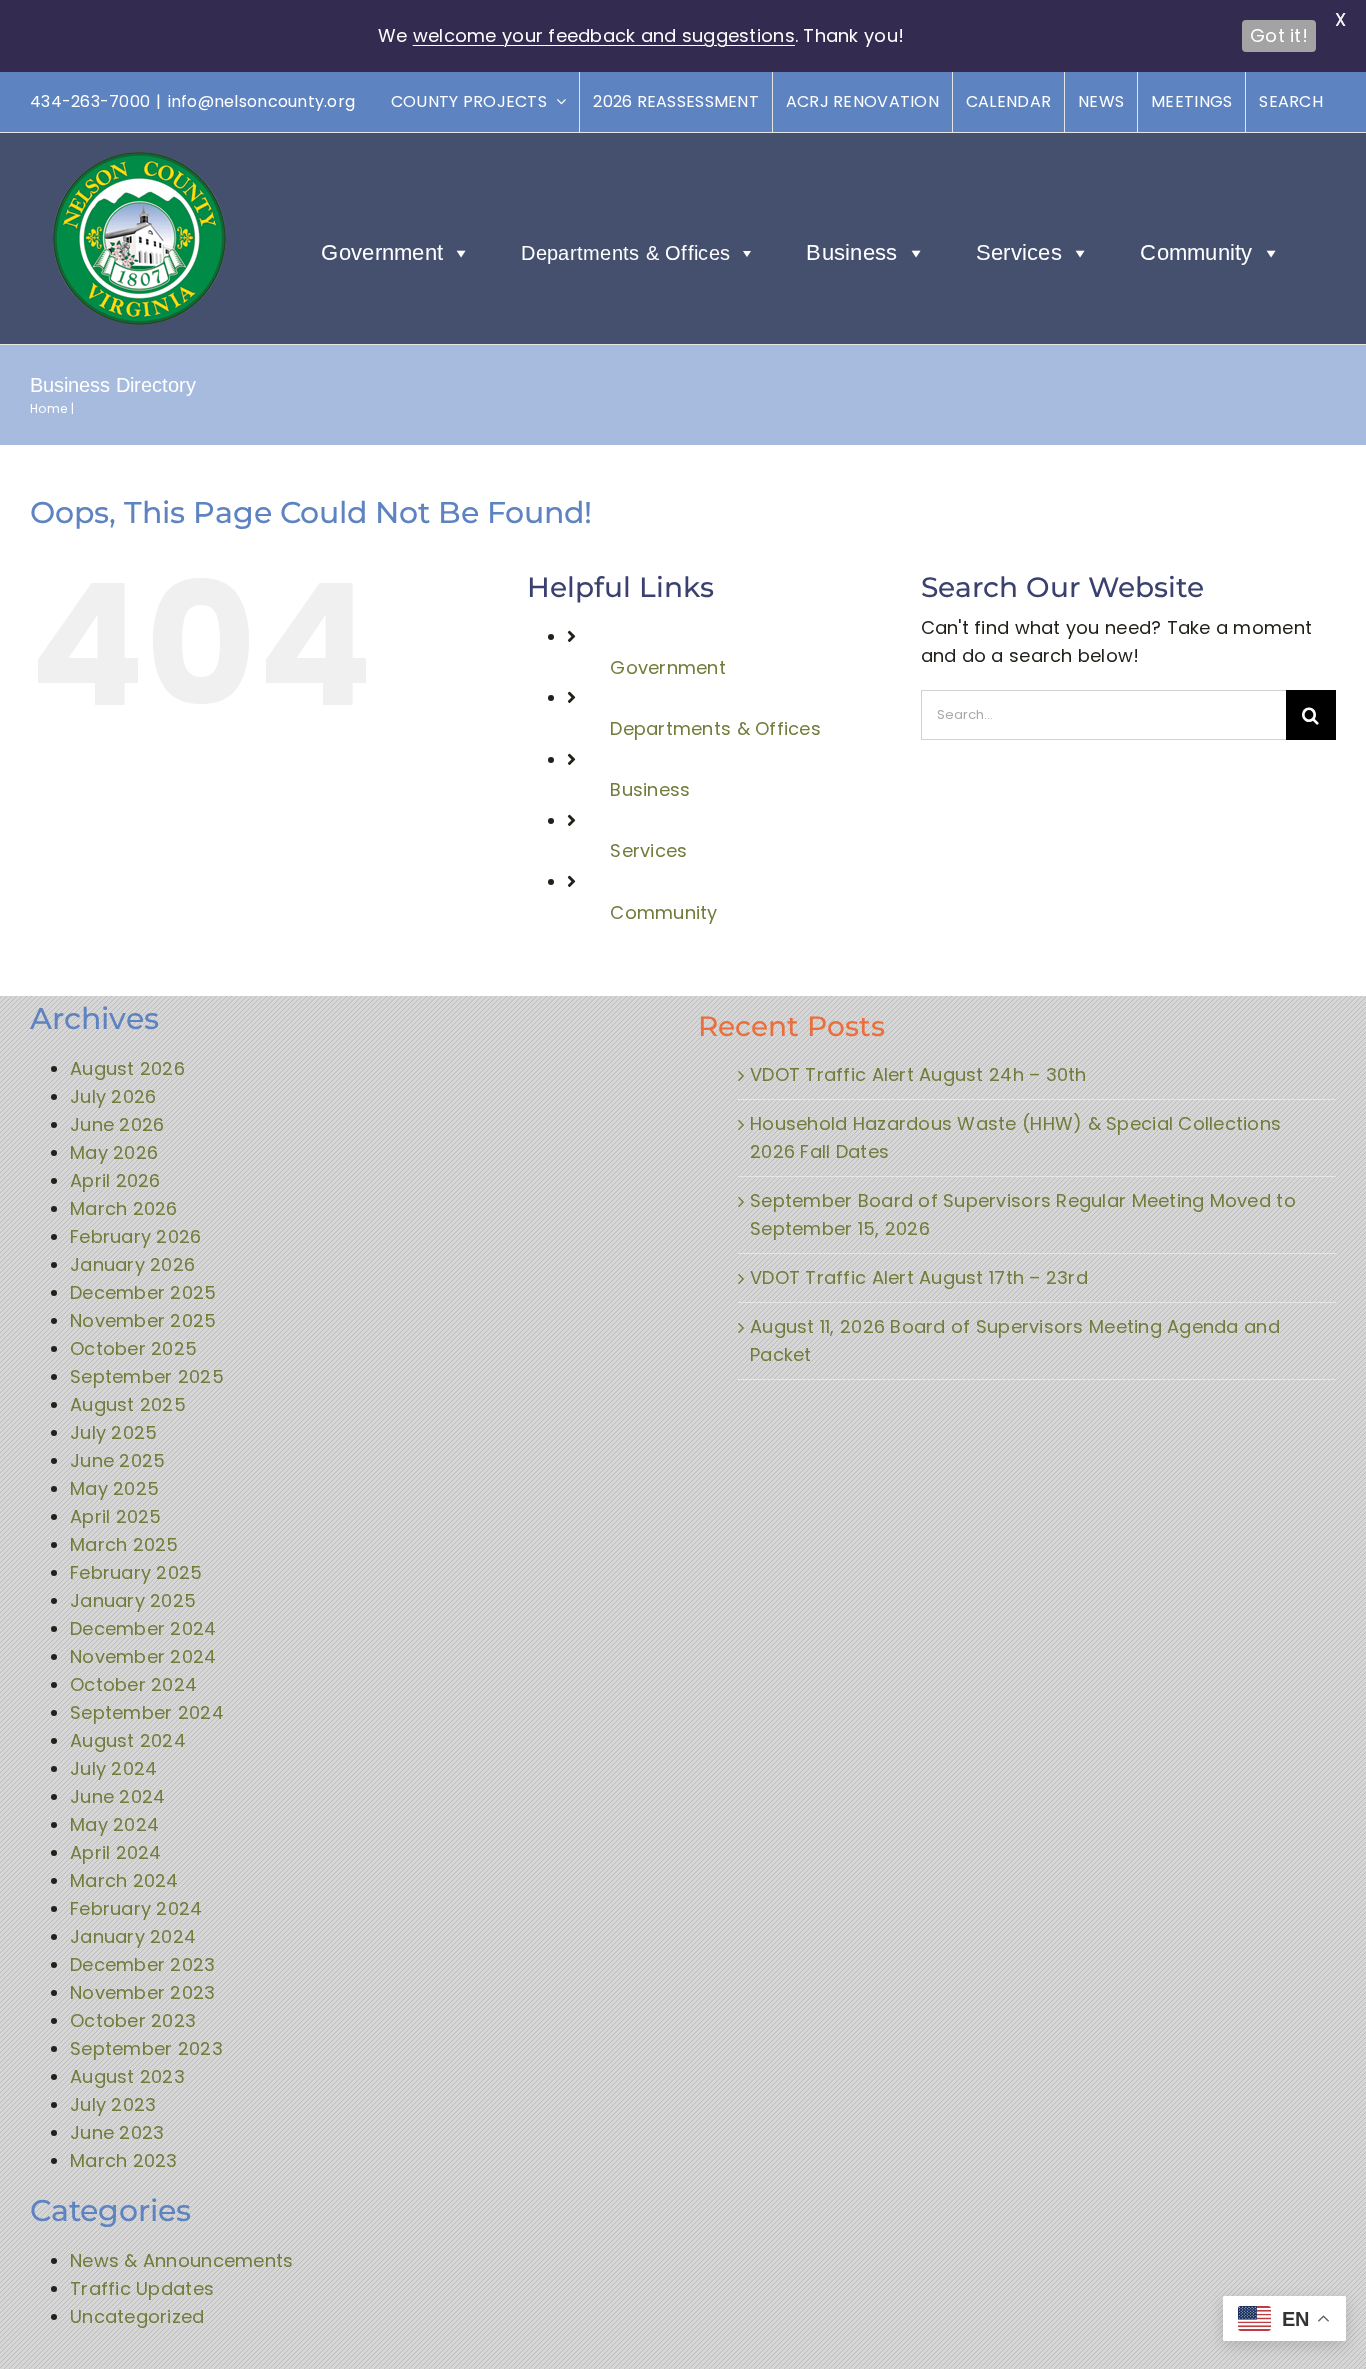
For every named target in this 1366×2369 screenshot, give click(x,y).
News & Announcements (181, 2260)
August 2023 (127, 2076)
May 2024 (114, 1824)
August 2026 (127, 1068)
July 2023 (113, 2104)
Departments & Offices (625, 253)
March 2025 (124, 1544)
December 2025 (143, 1292)
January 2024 (133, 1936)
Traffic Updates (142, 2288)
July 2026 (113, 1096)
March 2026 (124, 1208)
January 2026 (132, 1264)
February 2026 (136, 1236)
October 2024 (133, 1684)
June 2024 (117, 1796)
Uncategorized (137, 2316)
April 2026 (115, 1180)
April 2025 (116, 1516)
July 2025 (113, 1432)
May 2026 (114, 1152)
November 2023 (143, 1992)
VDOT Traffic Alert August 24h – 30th (918, 1074)
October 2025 (133, 1348)
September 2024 (147, 1712)
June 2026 (117, 1124)
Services (1019, 252)
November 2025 (143, 1320)
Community (1196, 252)
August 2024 (128, 1740)
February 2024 (136, 1908)
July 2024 (113, 1768)
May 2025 (114, 1488)
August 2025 (128, 1404)
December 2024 (143, 1628)
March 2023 (124, 2160)
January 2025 (133, 1600)
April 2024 (116, 1852)
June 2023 (117, 2132)
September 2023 (146, 2048)
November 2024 (143, 1656)
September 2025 (147, 1376)
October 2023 (133, 2020)
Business (851, 252)
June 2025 (117, 1460)
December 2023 (143, 1964)
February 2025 (136, 1572)
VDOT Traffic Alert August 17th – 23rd (919, 1277)
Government (382, 252)
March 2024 (124, 1880)
